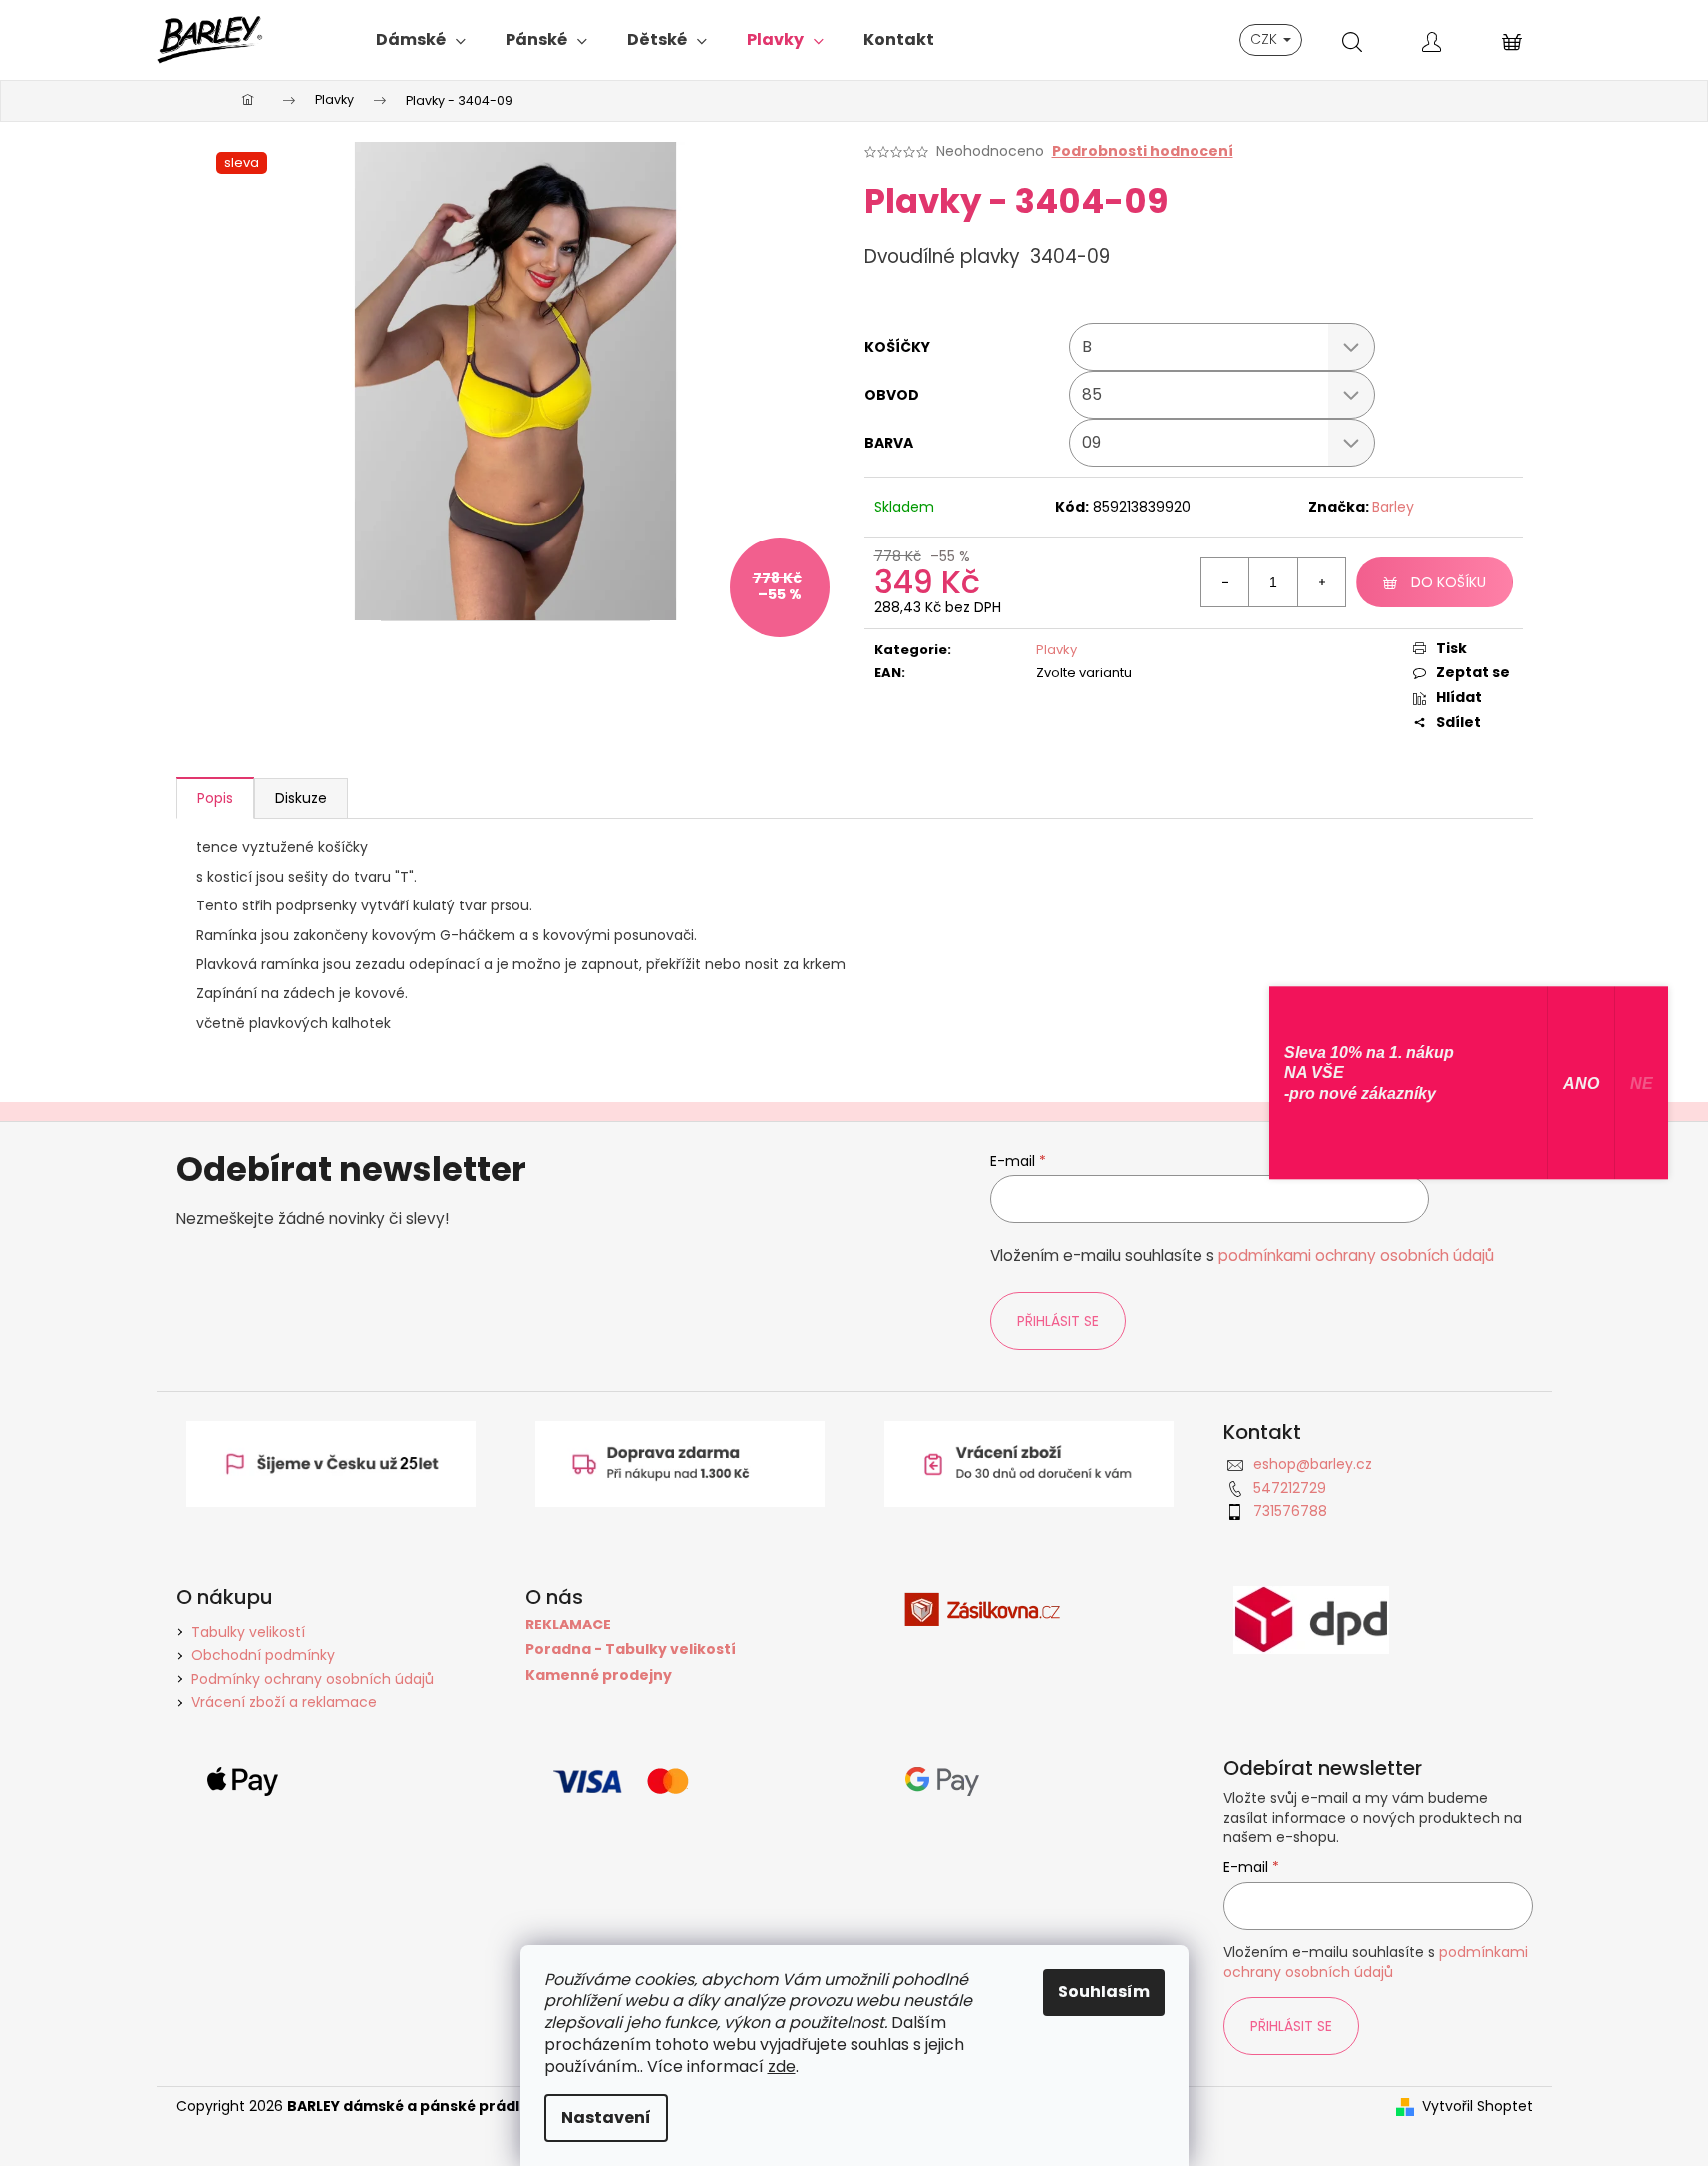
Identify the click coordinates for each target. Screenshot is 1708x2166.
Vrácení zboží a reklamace (284, 1702)
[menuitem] (421, 40)
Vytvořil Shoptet (1477, 2107)
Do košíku (1448, 582)
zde (782, 2067)
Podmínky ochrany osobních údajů (313, 1679)
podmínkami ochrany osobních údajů (1356, 1255)
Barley (1393, 507)
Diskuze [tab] (301, 798)
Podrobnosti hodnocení (1143, 151)
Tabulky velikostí (248, 1632)
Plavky (1056, 650)
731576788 (1290, 1511)
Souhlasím (1104, 1992)
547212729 (1290, 1488)
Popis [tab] (215, 798)
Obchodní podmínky (263, 1655)
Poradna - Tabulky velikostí (631, 1650)
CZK (1266, 39)
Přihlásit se (1058, 1321)
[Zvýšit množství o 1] (1321, 582)
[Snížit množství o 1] (1225, 582)
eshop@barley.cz (1313, 1464)
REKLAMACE (568, 1625)
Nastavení (606, 2118)
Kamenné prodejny (599, 1676)
